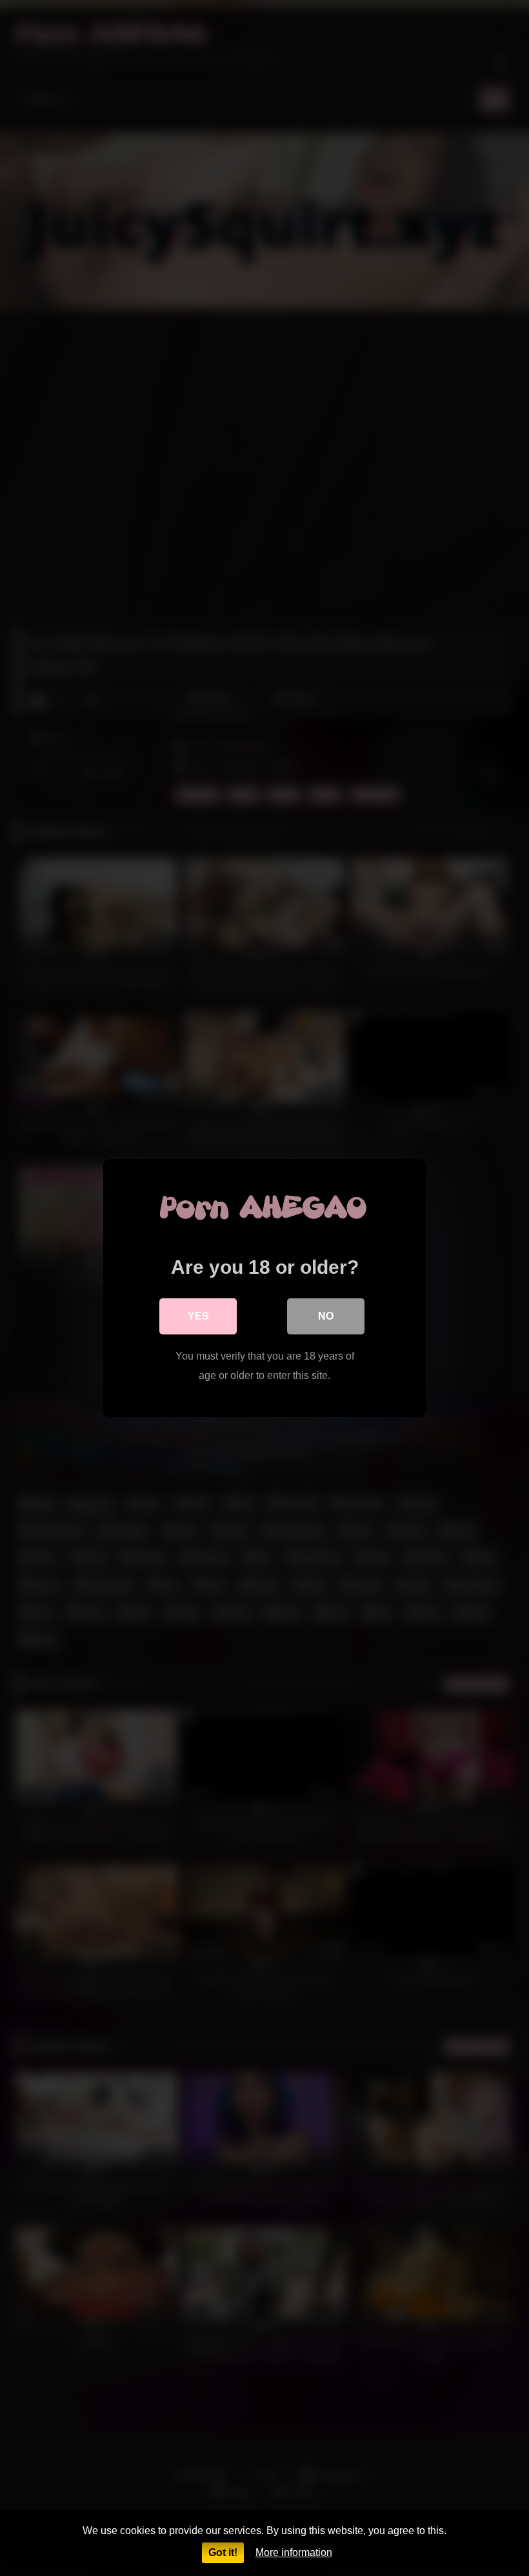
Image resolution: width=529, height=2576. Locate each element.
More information (294, 2552)
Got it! (223, 2552)
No (326, 1316)
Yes (198, 1316)
